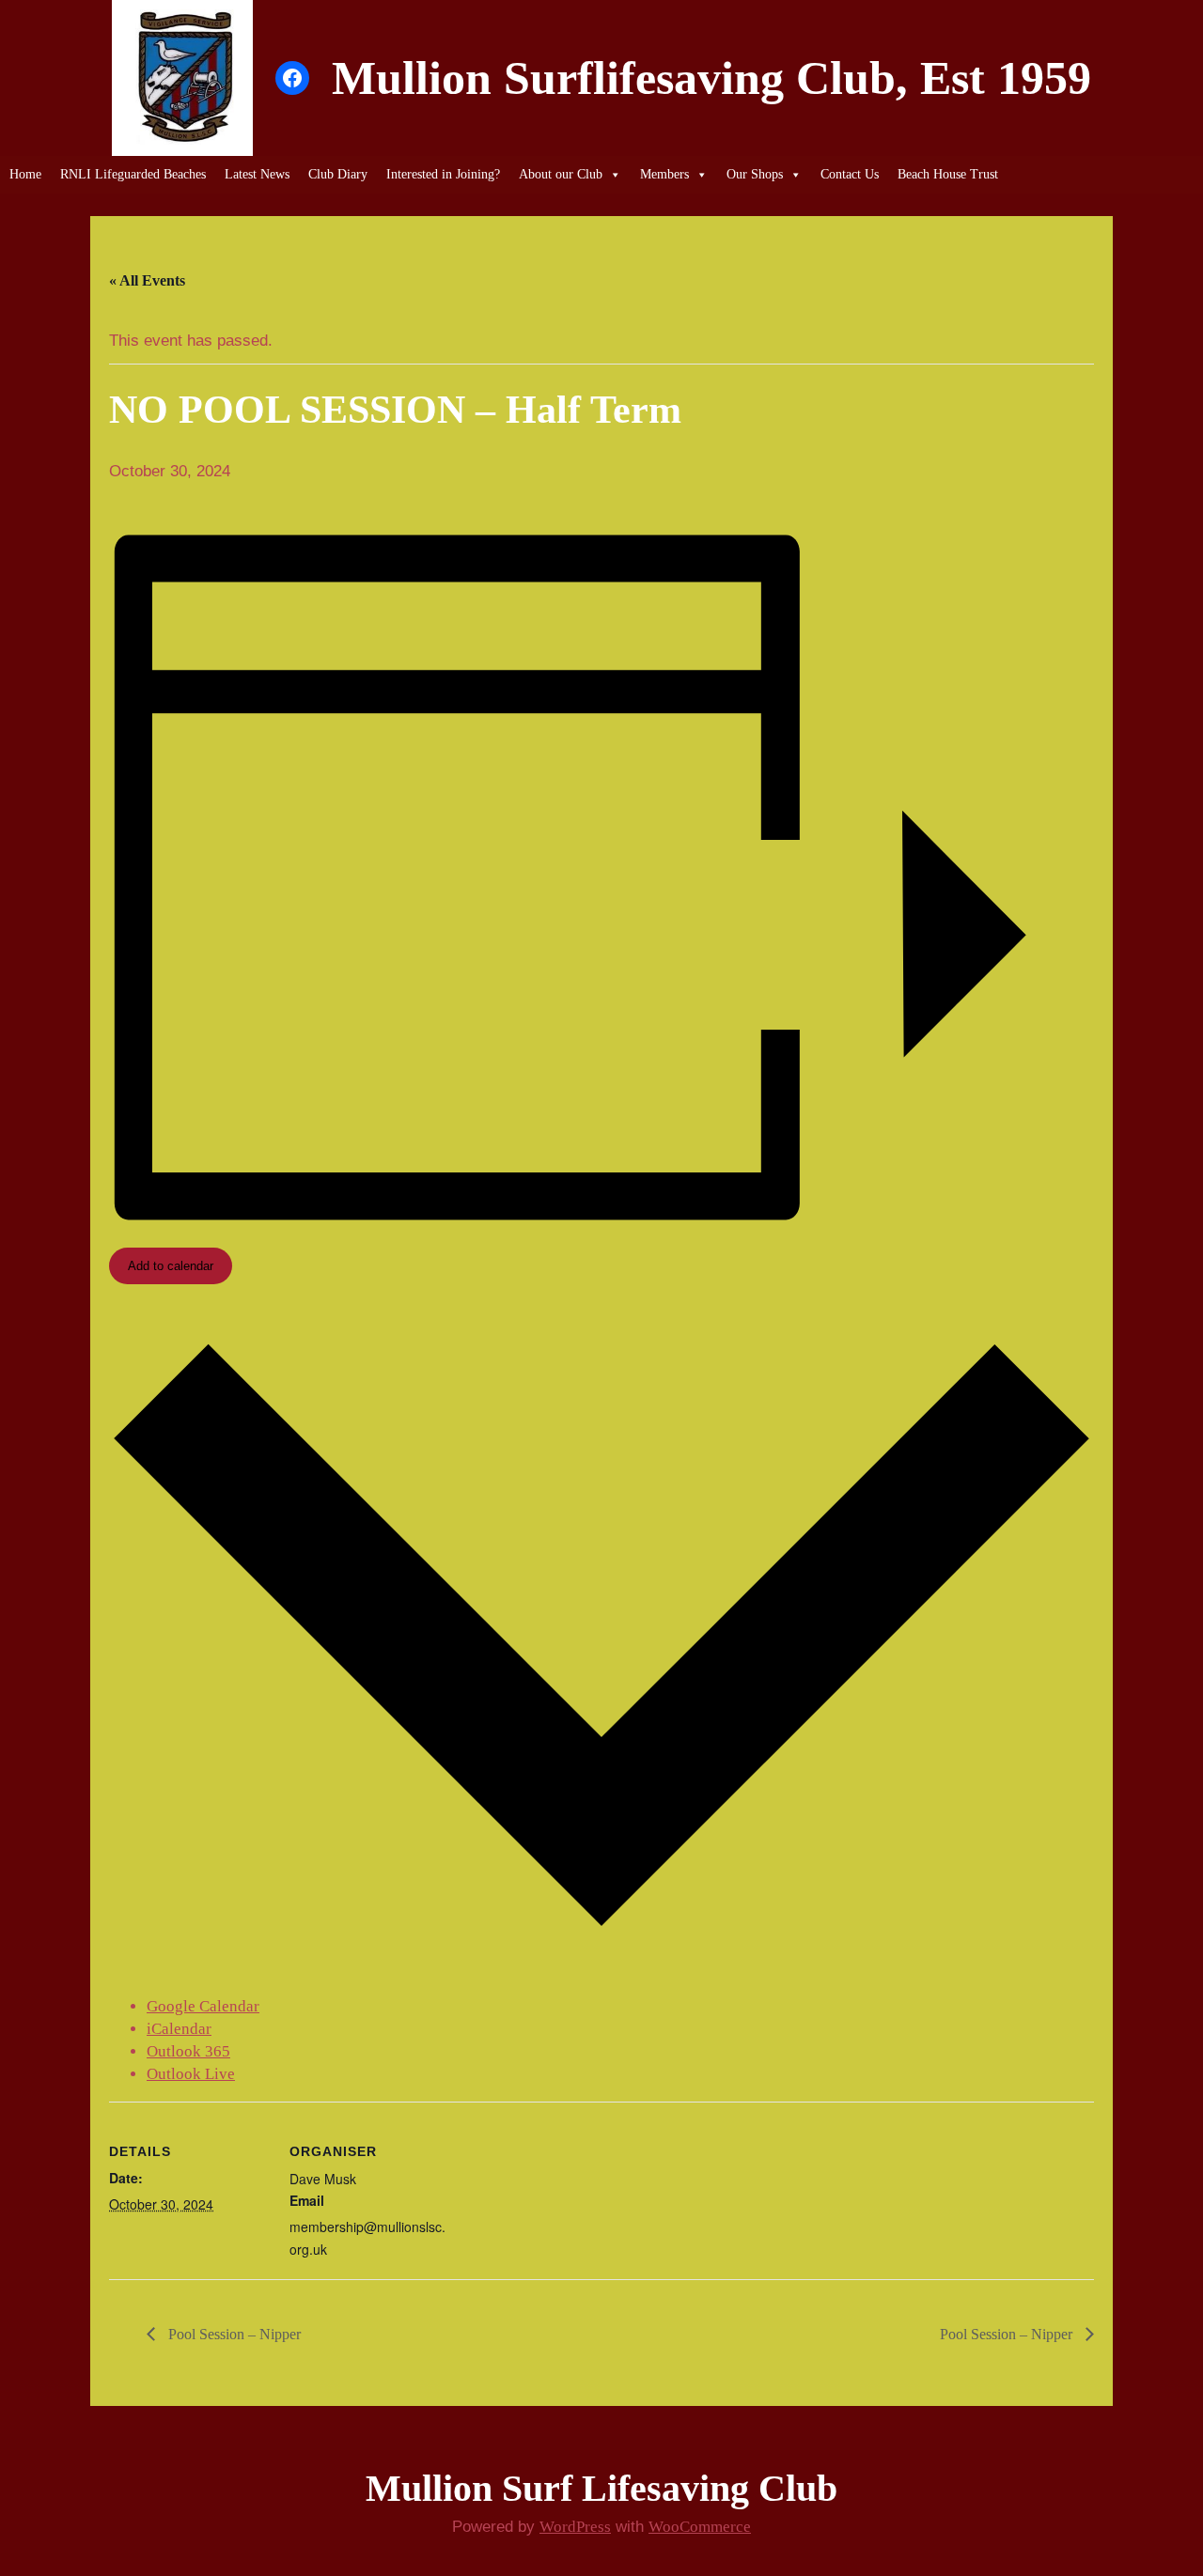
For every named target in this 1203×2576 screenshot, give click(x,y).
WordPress (575, 2527)
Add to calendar (171, 1266)
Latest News (257, 174)
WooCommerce (700, 2527)
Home (25, 174)
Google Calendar (203, 2006)
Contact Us (850, 174)
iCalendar (179, 2029)
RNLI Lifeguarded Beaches (133, 174)
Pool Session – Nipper (233, 2334)
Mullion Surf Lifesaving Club (601, 2488)
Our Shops (755, 174)
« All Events (147, 280)
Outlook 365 (188, 2051)
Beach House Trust (948, 174)
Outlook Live (191, 2074)
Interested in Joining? (443, 174)
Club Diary (338, 174)
